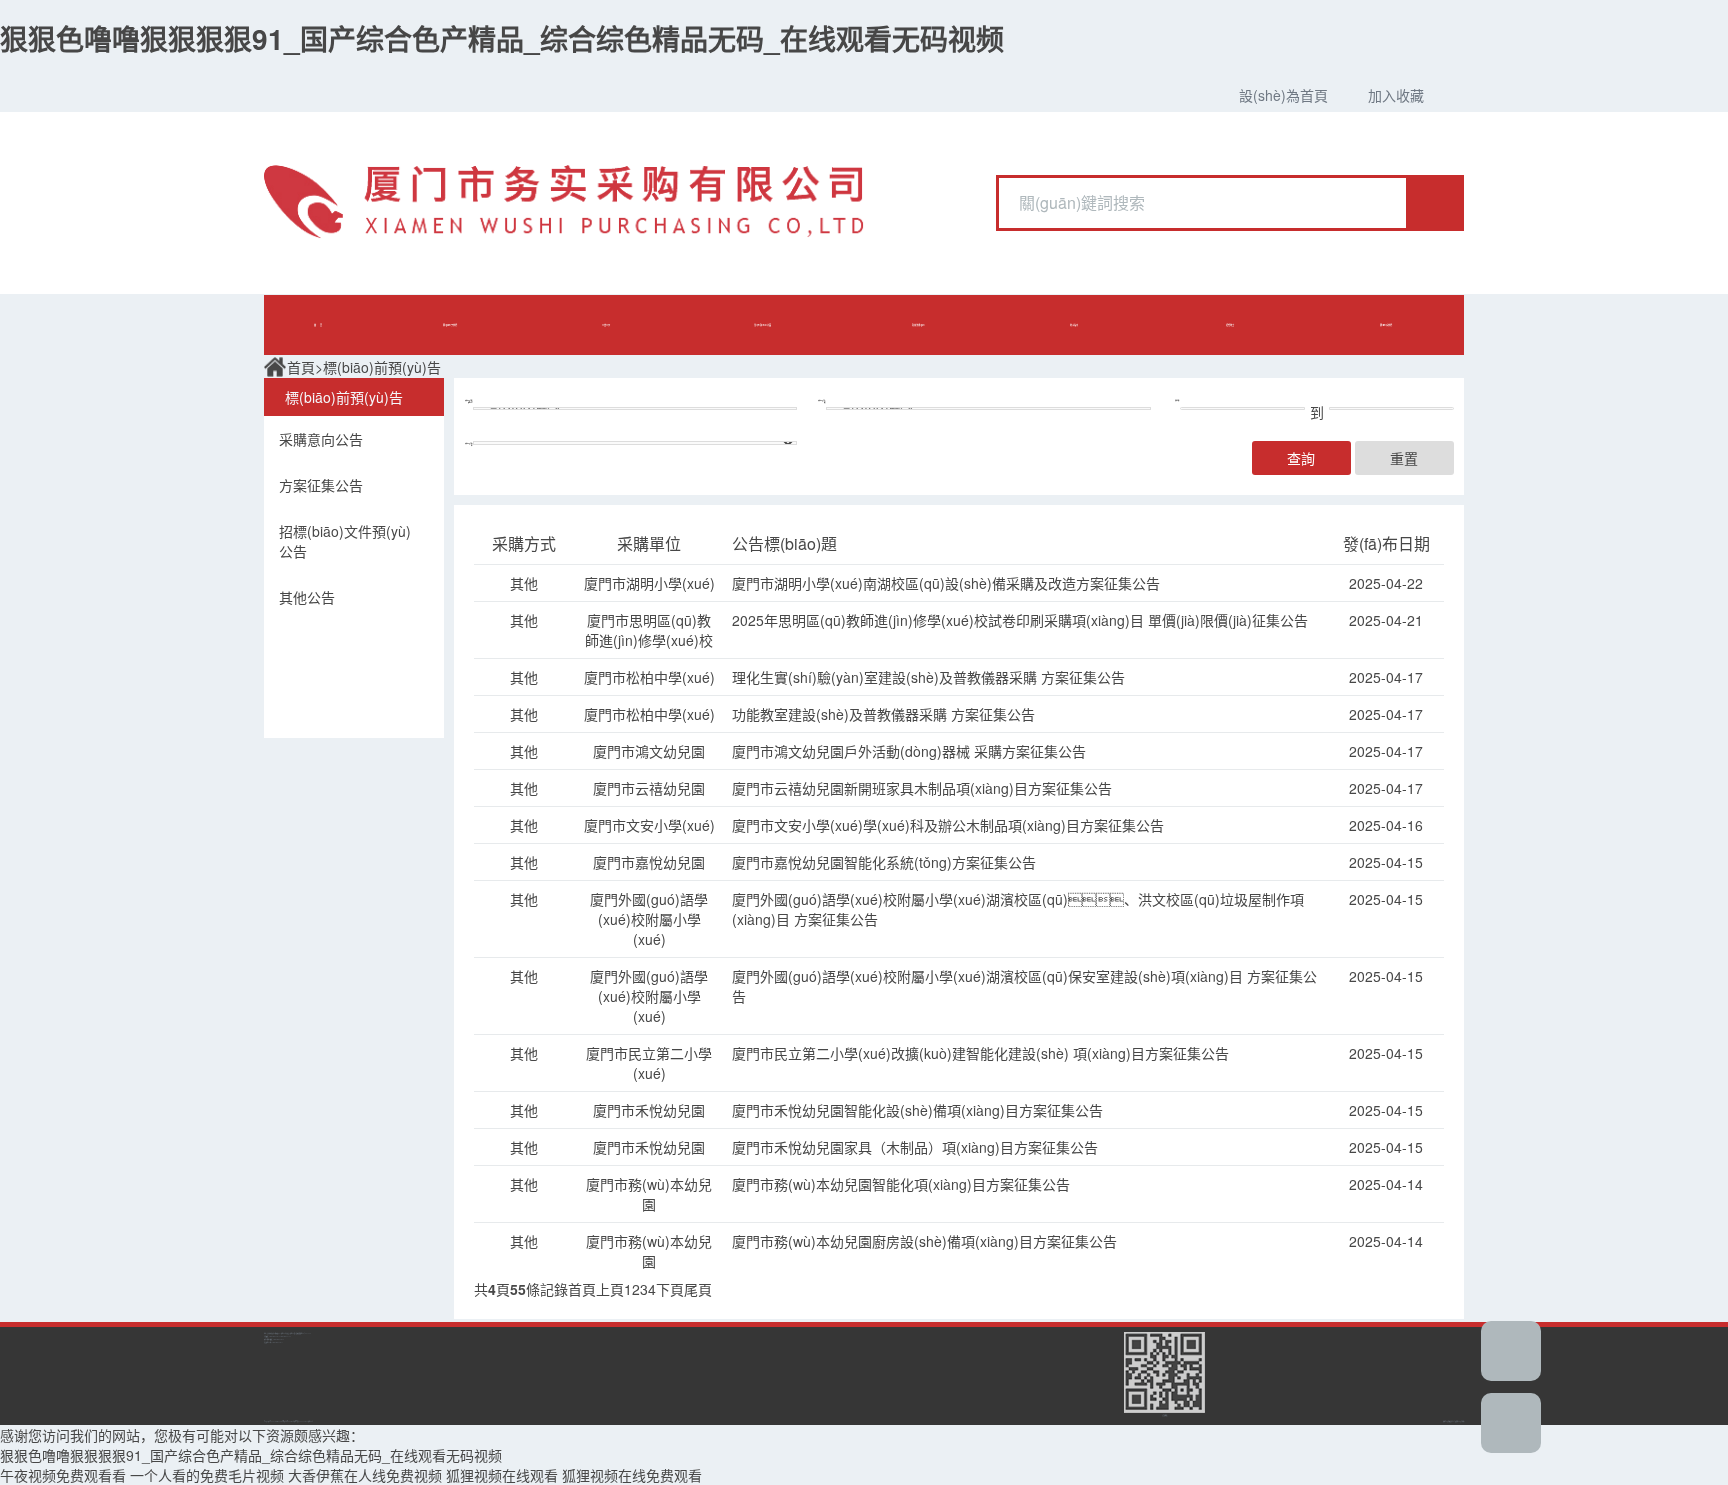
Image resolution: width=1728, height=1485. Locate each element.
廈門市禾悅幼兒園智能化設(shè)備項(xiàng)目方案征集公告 (917, 1110)
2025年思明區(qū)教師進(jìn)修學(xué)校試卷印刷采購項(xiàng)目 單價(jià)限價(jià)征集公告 (1020, 620)
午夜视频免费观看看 (63, 1475)
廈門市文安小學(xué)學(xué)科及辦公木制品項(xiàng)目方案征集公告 (948, 825)
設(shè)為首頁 (1283, 95)
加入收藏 (1396, 95)
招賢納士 (1230, 325)
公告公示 (606, 325)
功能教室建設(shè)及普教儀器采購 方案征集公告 (883, 714)
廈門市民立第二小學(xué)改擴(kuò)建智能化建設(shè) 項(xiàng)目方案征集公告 (980, 1053)
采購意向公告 (321, 439)
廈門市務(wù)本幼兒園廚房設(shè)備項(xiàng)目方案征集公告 (924, 1241)
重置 (1404, 458)
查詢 (1301, 458)
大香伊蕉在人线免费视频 (365, 1475)
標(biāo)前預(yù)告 (382, 367)
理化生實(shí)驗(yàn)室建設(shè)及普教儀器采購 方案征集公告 (928, 677)
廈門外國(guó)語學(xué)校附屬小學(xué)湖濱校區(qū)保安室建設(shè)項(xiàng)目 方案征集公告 (1024, 986)
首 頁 (318, 325)
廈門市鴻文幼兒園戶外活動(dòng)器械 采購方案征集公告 (909, 751)
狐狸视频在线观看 (502, 1475)
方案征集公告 (321, 485)
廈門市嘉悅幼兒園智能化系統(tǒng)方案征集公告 (884, 862)
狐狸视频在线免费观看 (632, 1475)
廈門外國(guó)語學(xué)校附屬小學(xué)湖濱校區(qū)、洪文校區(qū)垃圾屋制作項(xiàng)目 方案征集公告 (1018, 909)
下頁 (670, 1289)
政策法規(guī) (918, 325)
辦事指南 (1074, 325)
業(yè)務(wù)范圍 (762, 325)
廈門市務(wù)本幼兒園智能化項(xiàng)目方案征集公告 (901, 1184)
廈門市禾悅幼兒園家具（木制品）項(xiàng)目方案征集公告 (915, 1147)
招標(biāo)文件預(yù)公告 (345, 541)
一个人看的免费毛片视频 (207, 1475)
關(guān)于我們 (450, 325)
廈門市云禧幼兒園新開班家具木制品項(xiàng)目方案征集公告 (922, 788)
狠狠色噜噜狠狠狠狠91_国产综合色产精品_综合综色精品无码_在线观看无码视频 (502, 38)
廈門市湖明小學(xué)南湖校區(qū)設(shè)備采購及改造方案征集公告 (946, 583)
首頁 (301, 367)
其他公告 (307, 597)
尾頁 (698, 1289)
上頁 (610, 1289)
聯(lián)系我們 (1386, 325)
